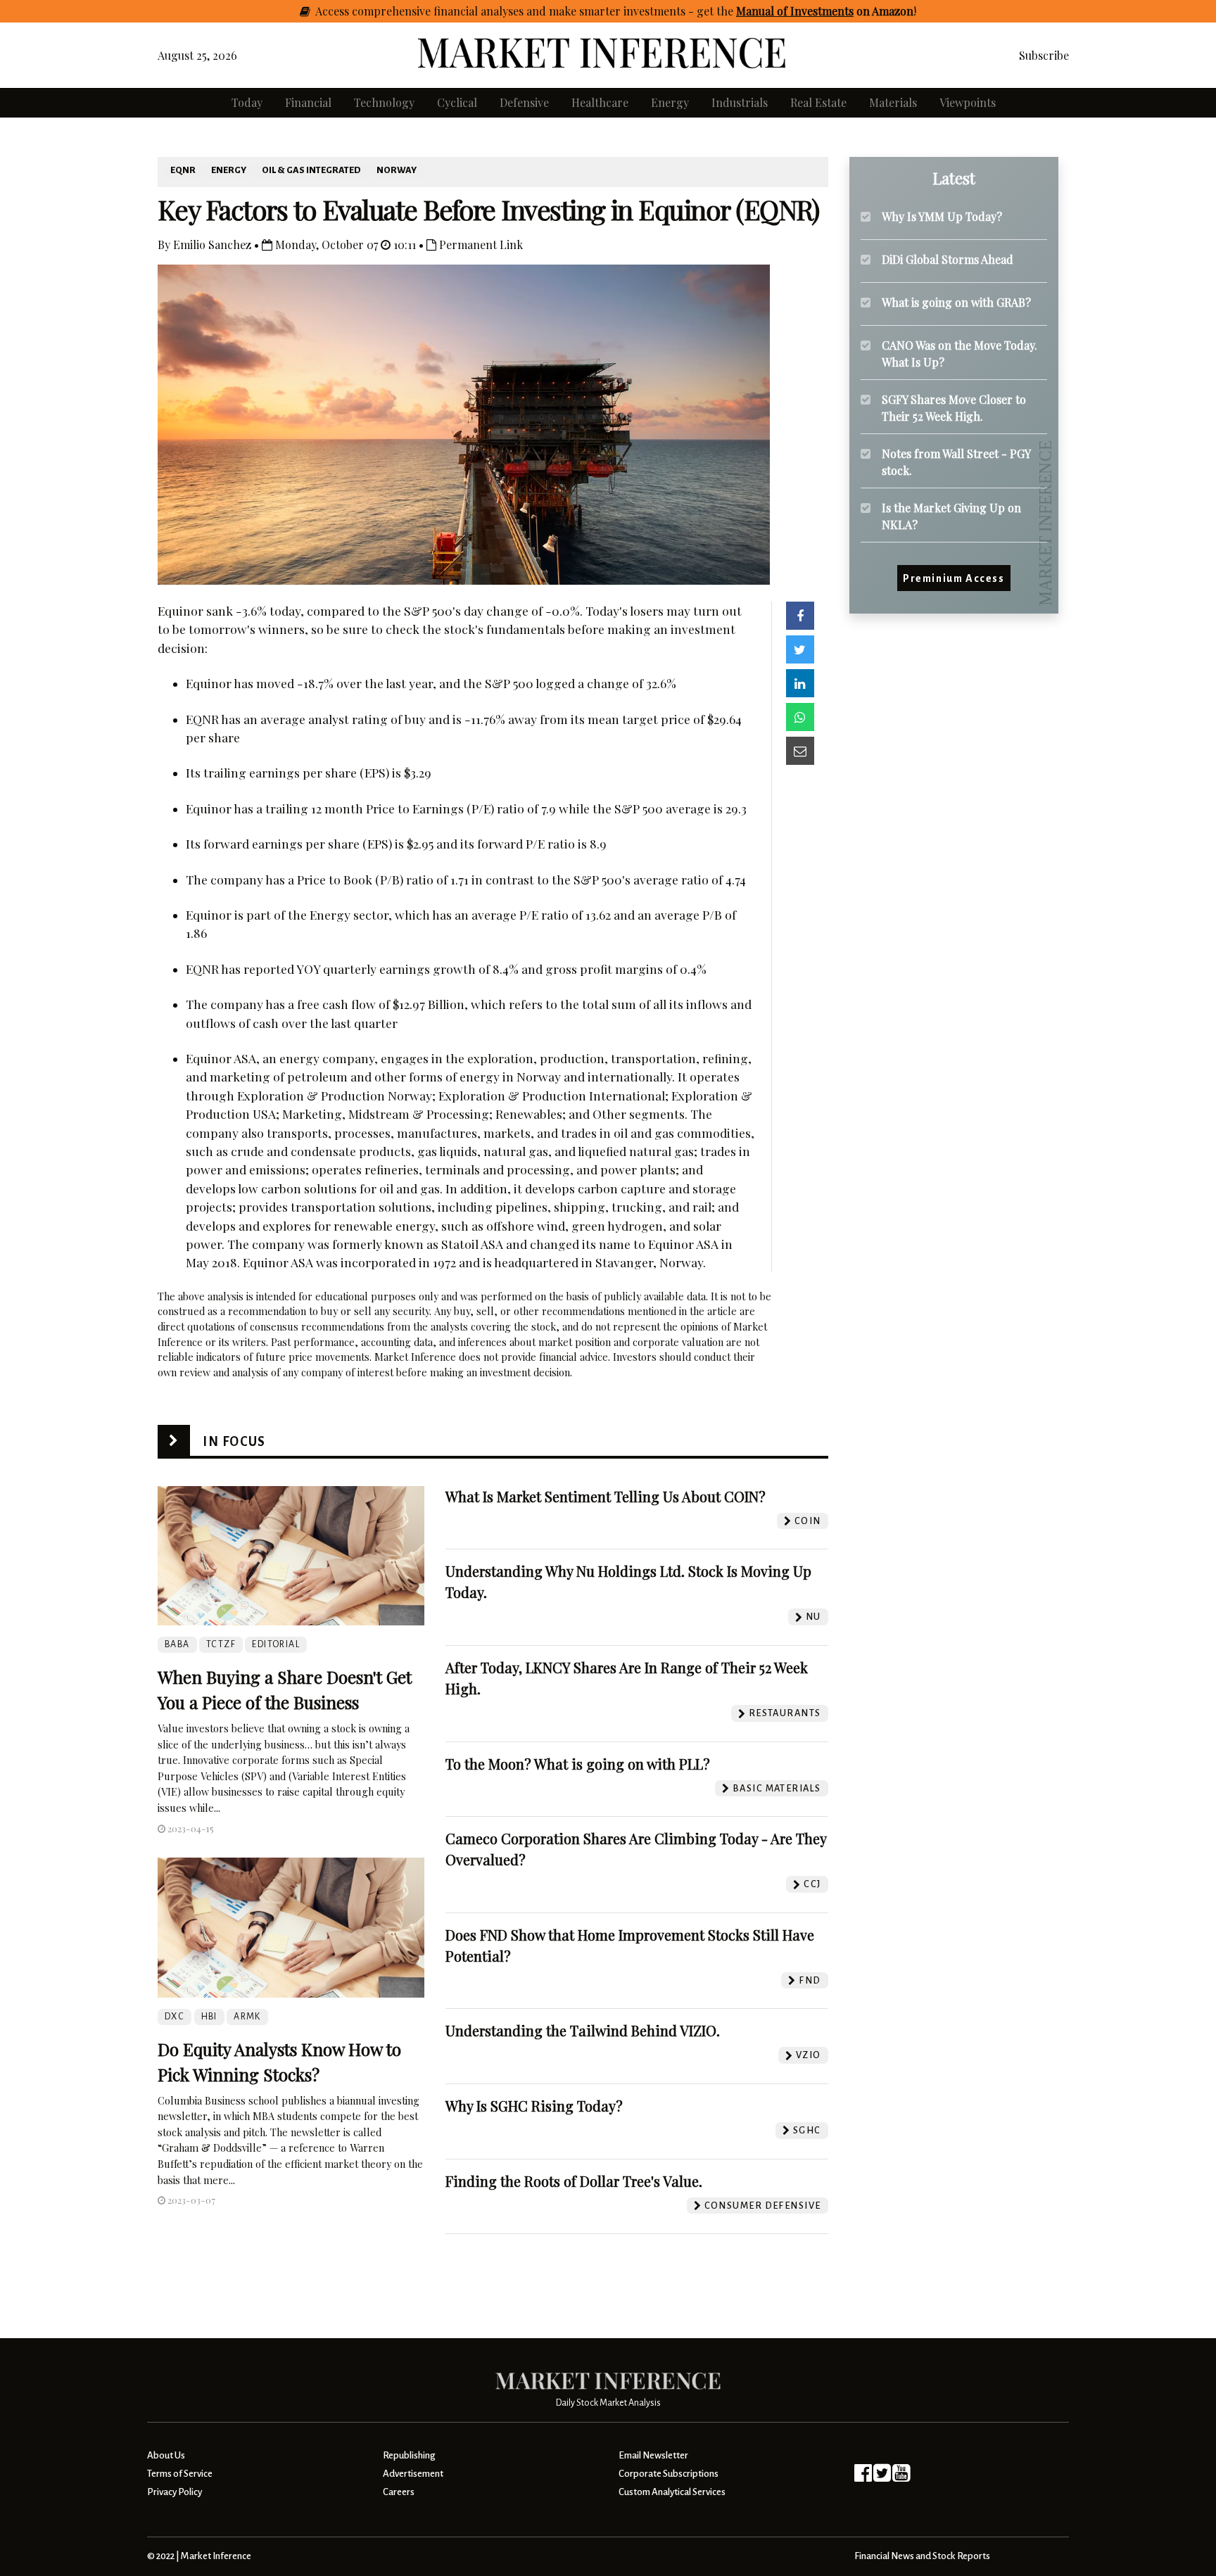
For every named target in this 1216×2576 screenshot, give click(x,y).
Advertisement (413, 2474)
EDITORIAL (276, 1644)
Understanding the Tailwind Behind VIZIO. (583, 2030)
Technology (384, 102)
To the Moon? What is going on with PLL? (578, 1764)
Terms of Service (180, 2474)
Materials (893, 102)
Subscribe (1044, 55)
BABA (177, 1644)
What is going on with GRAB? (956, 302)
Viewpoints (968, 102)
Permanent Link (480, 245)
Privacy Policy (175, 2492)
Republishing (409, 2455)
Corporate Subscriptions (669, 2474)
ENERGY (229, 170)
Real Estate (818, 102)
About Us (166, 2455)
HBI (209, 2017)
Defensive (524, 102)
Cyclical (457, 102)
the (815, 11)
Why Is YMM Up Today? (942, 216)
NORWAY (397, 170)
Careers (399, 2492)
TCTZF (221, 1644)
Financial (308, 102)
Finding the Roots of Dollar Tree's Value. (574, 2181)
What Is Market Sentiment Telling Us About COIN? (606, 1496)
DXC (175, 2017)
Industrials (740, 102)
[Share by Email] (800, 751)
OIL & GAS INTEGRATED (311, 170)
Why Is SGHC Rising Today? (534, 2106)
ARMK (247, 2017)
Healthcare (600, 102)
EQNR (183, 170)
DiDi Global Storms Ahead (948, 259)
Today (247, 102)
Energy (670, 102)
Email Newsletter (653, 2455)
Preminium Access (954, 578)
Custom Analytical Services (672, 2492)
